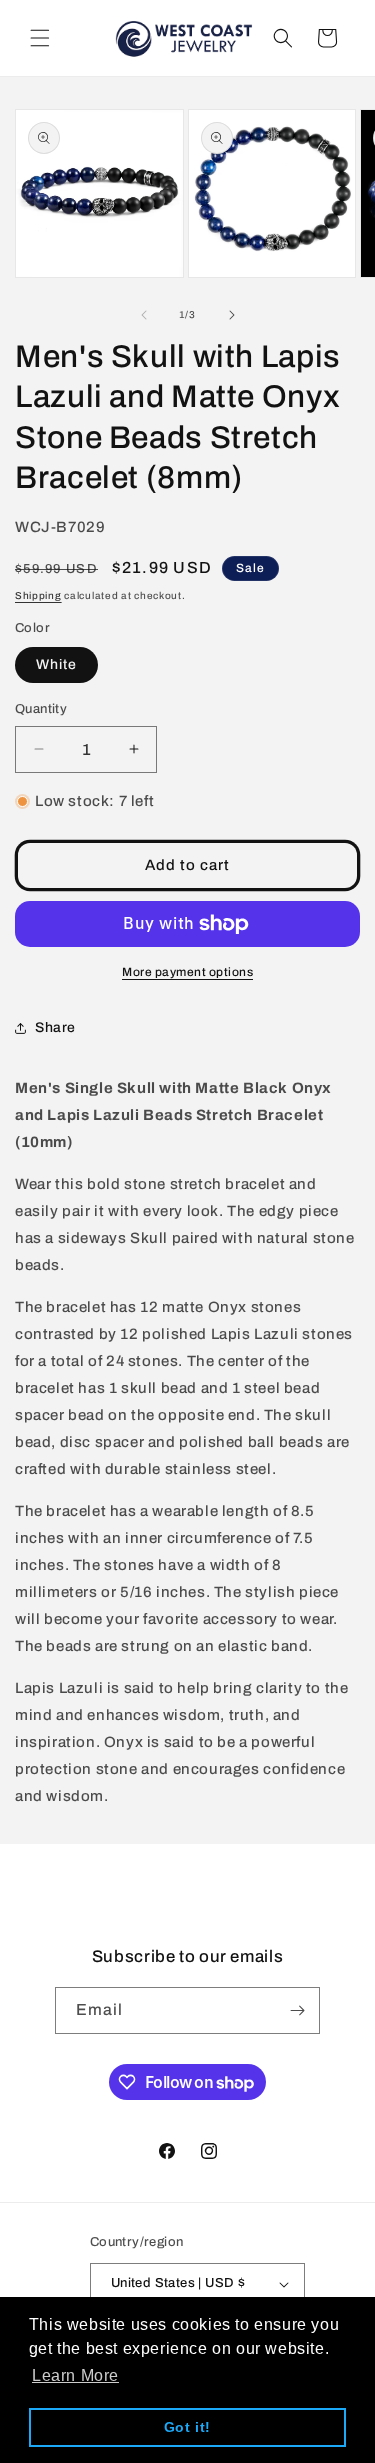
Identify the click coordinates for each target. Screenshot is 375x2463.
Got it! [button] (187, 2427)
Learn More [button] (75, 2375)
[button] (40, 38)
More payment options (187, 972)
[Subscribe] (297, 2010)
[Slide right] (232, 315)
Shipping (38, 595)
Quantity (41, 709)
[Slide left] (144, 315)
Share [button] (55, 1027)
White (56, 664)
